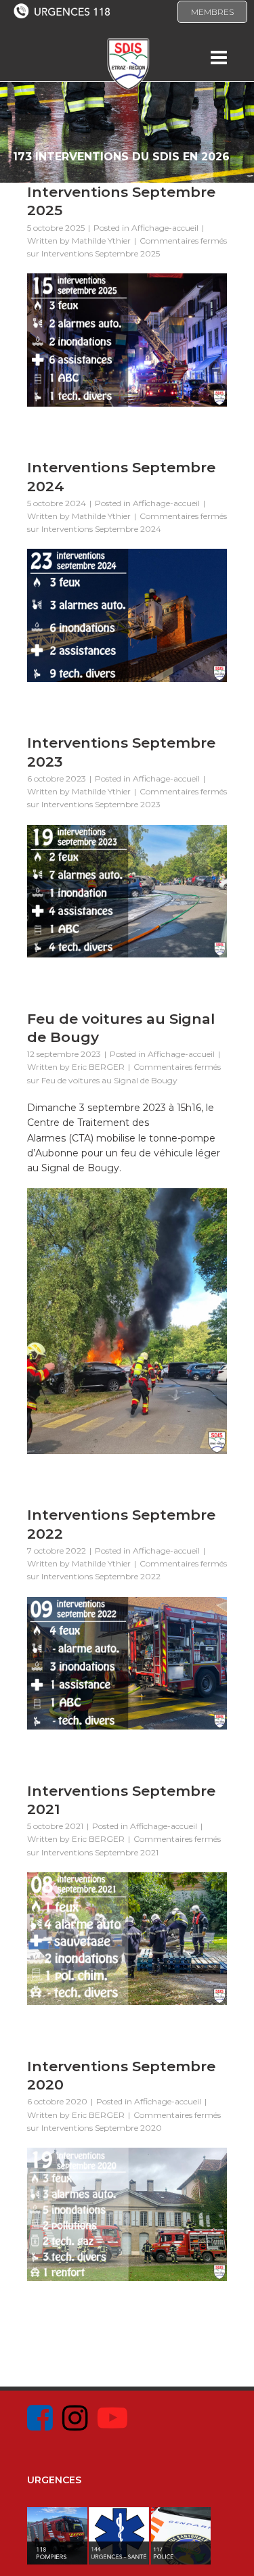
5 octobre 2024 (57, 503)
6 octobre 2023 (57, 778)
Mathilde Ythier (101, 241)
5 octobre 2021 (55, 1826)
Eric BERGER (98, 1067)
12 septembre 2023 (64, 1054)
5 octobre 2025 (56, 228)
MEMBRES (212, 12)
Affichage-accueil (165, 228)
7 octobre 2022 (57, 1551)
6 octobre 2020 (57, 2101)
